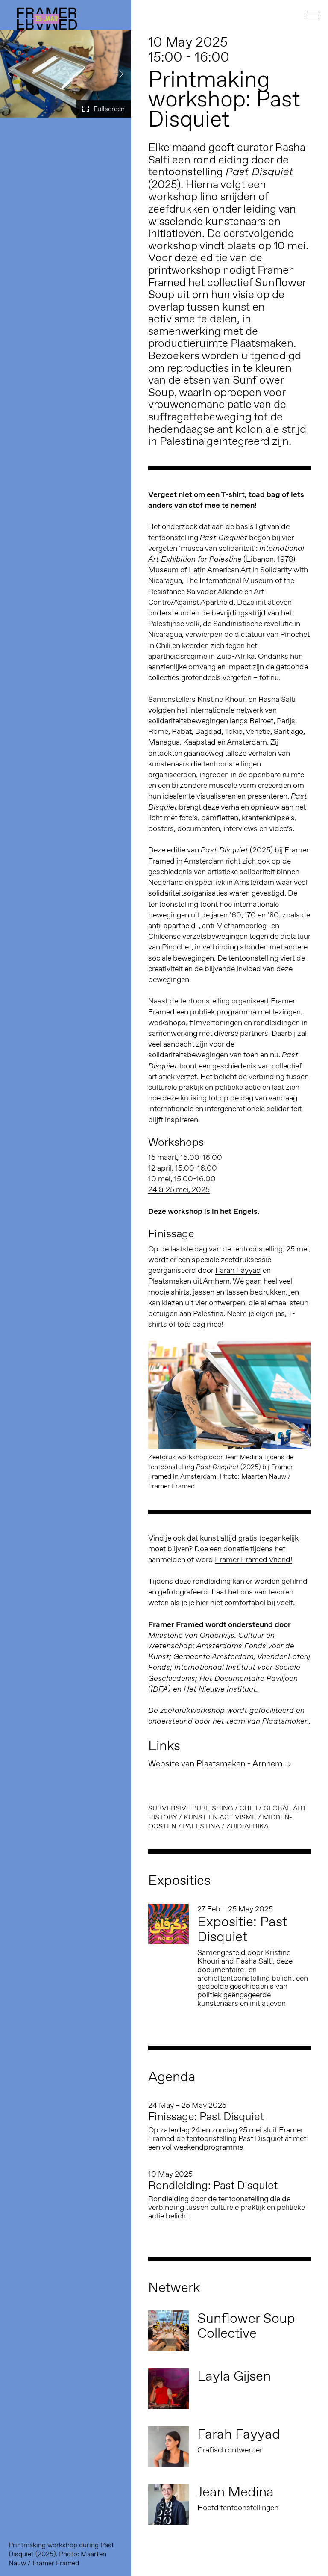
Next (118, 74)
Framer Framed (47, 19)
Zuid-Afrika (247, 1826)
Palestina (201, 1826)
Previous (13, 74)
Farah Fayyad (238, 1270)
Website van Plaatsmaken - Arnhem (215, 1763)
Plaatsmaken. (286, 1721)
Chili (248, 1808)
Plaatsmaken (170, 1281)
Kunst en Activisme (220, 1817)
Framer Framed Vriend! (253, 1559)
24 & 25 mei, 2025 (179, 1189)
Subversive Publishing (191, 1808)
